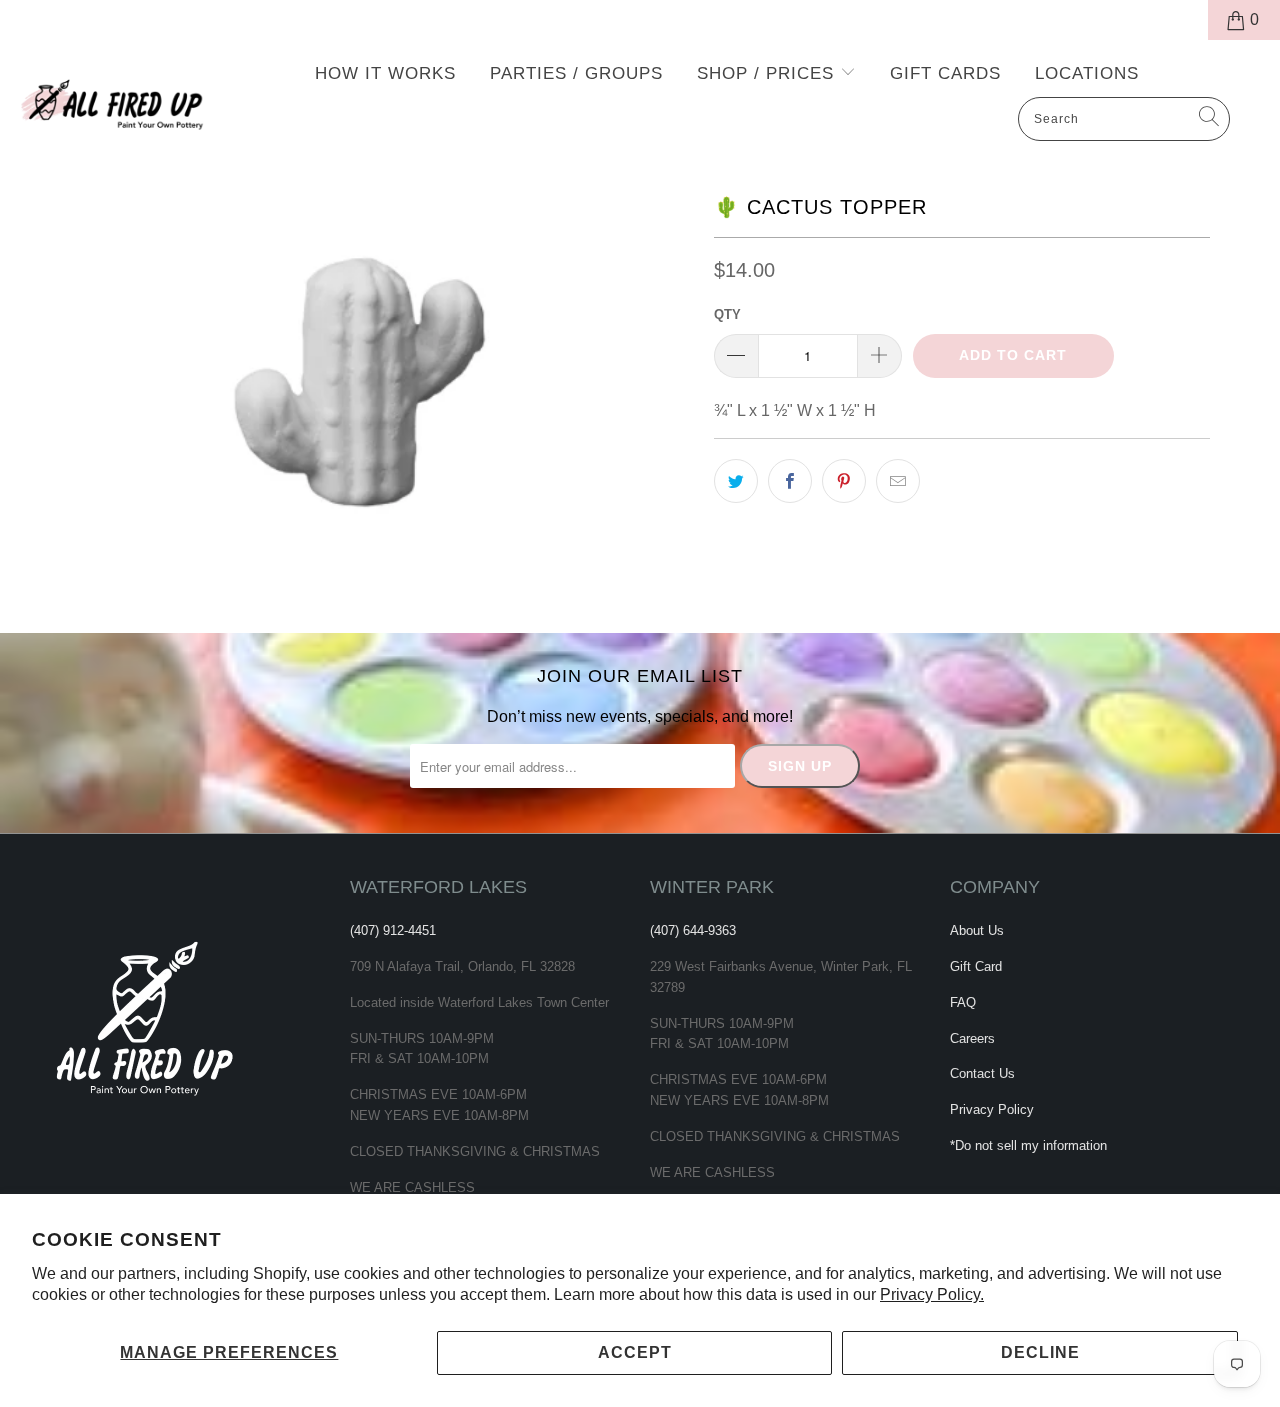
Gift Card (976, 966)
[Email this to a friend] (898, 481)
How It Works (385, 73)
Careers (972, 1038)
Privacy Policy (992, 1109)
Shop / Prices (768, 73)
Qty (727, 314)
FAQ (963, 1002)
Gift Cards (945, 73)
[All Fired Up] (112, 99)
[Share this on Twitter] (736, 481)
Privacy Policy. (932, 1294)
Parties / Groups (576, 73)
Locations (1087, 73)
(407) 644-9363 (693, 930)
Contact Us (982, 1073)
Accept (635, 1352)
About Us (977, 930)
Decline (1040, 1352)
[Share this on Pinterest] (844, 481)
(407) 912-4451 (393, 930)
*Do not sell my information (1028, 1145)
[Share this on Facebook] (790, 481)
